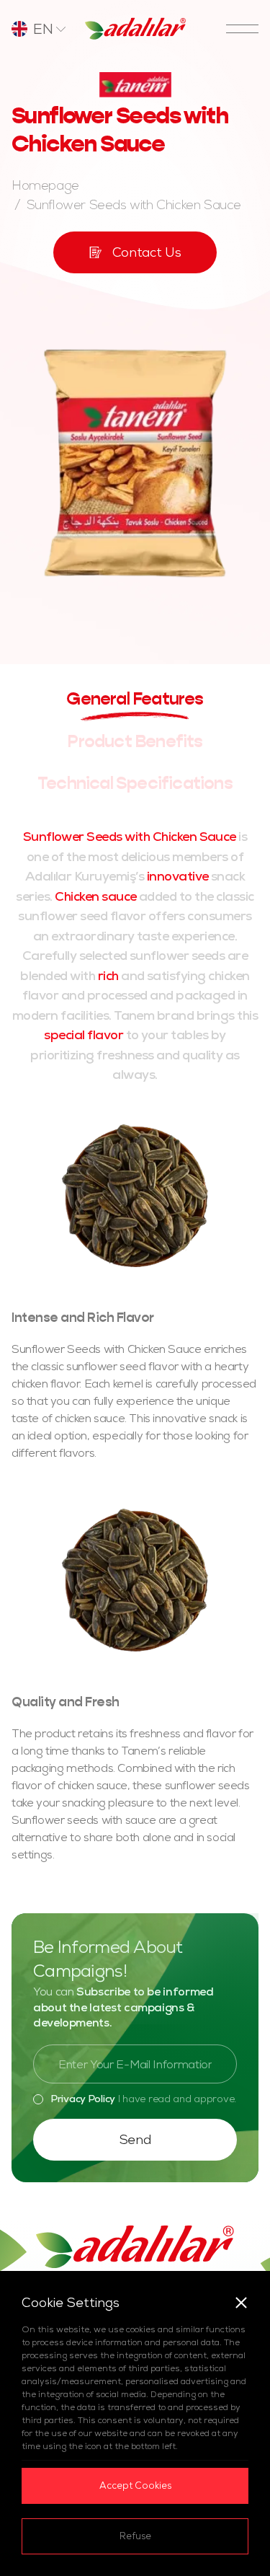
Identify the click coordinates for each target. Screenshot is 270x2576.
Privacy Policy (83, 2099)
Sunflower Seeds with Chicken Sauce (134, 204)
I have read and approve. (143, 2099)
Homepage (45, 185)
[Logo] (135, 29)
